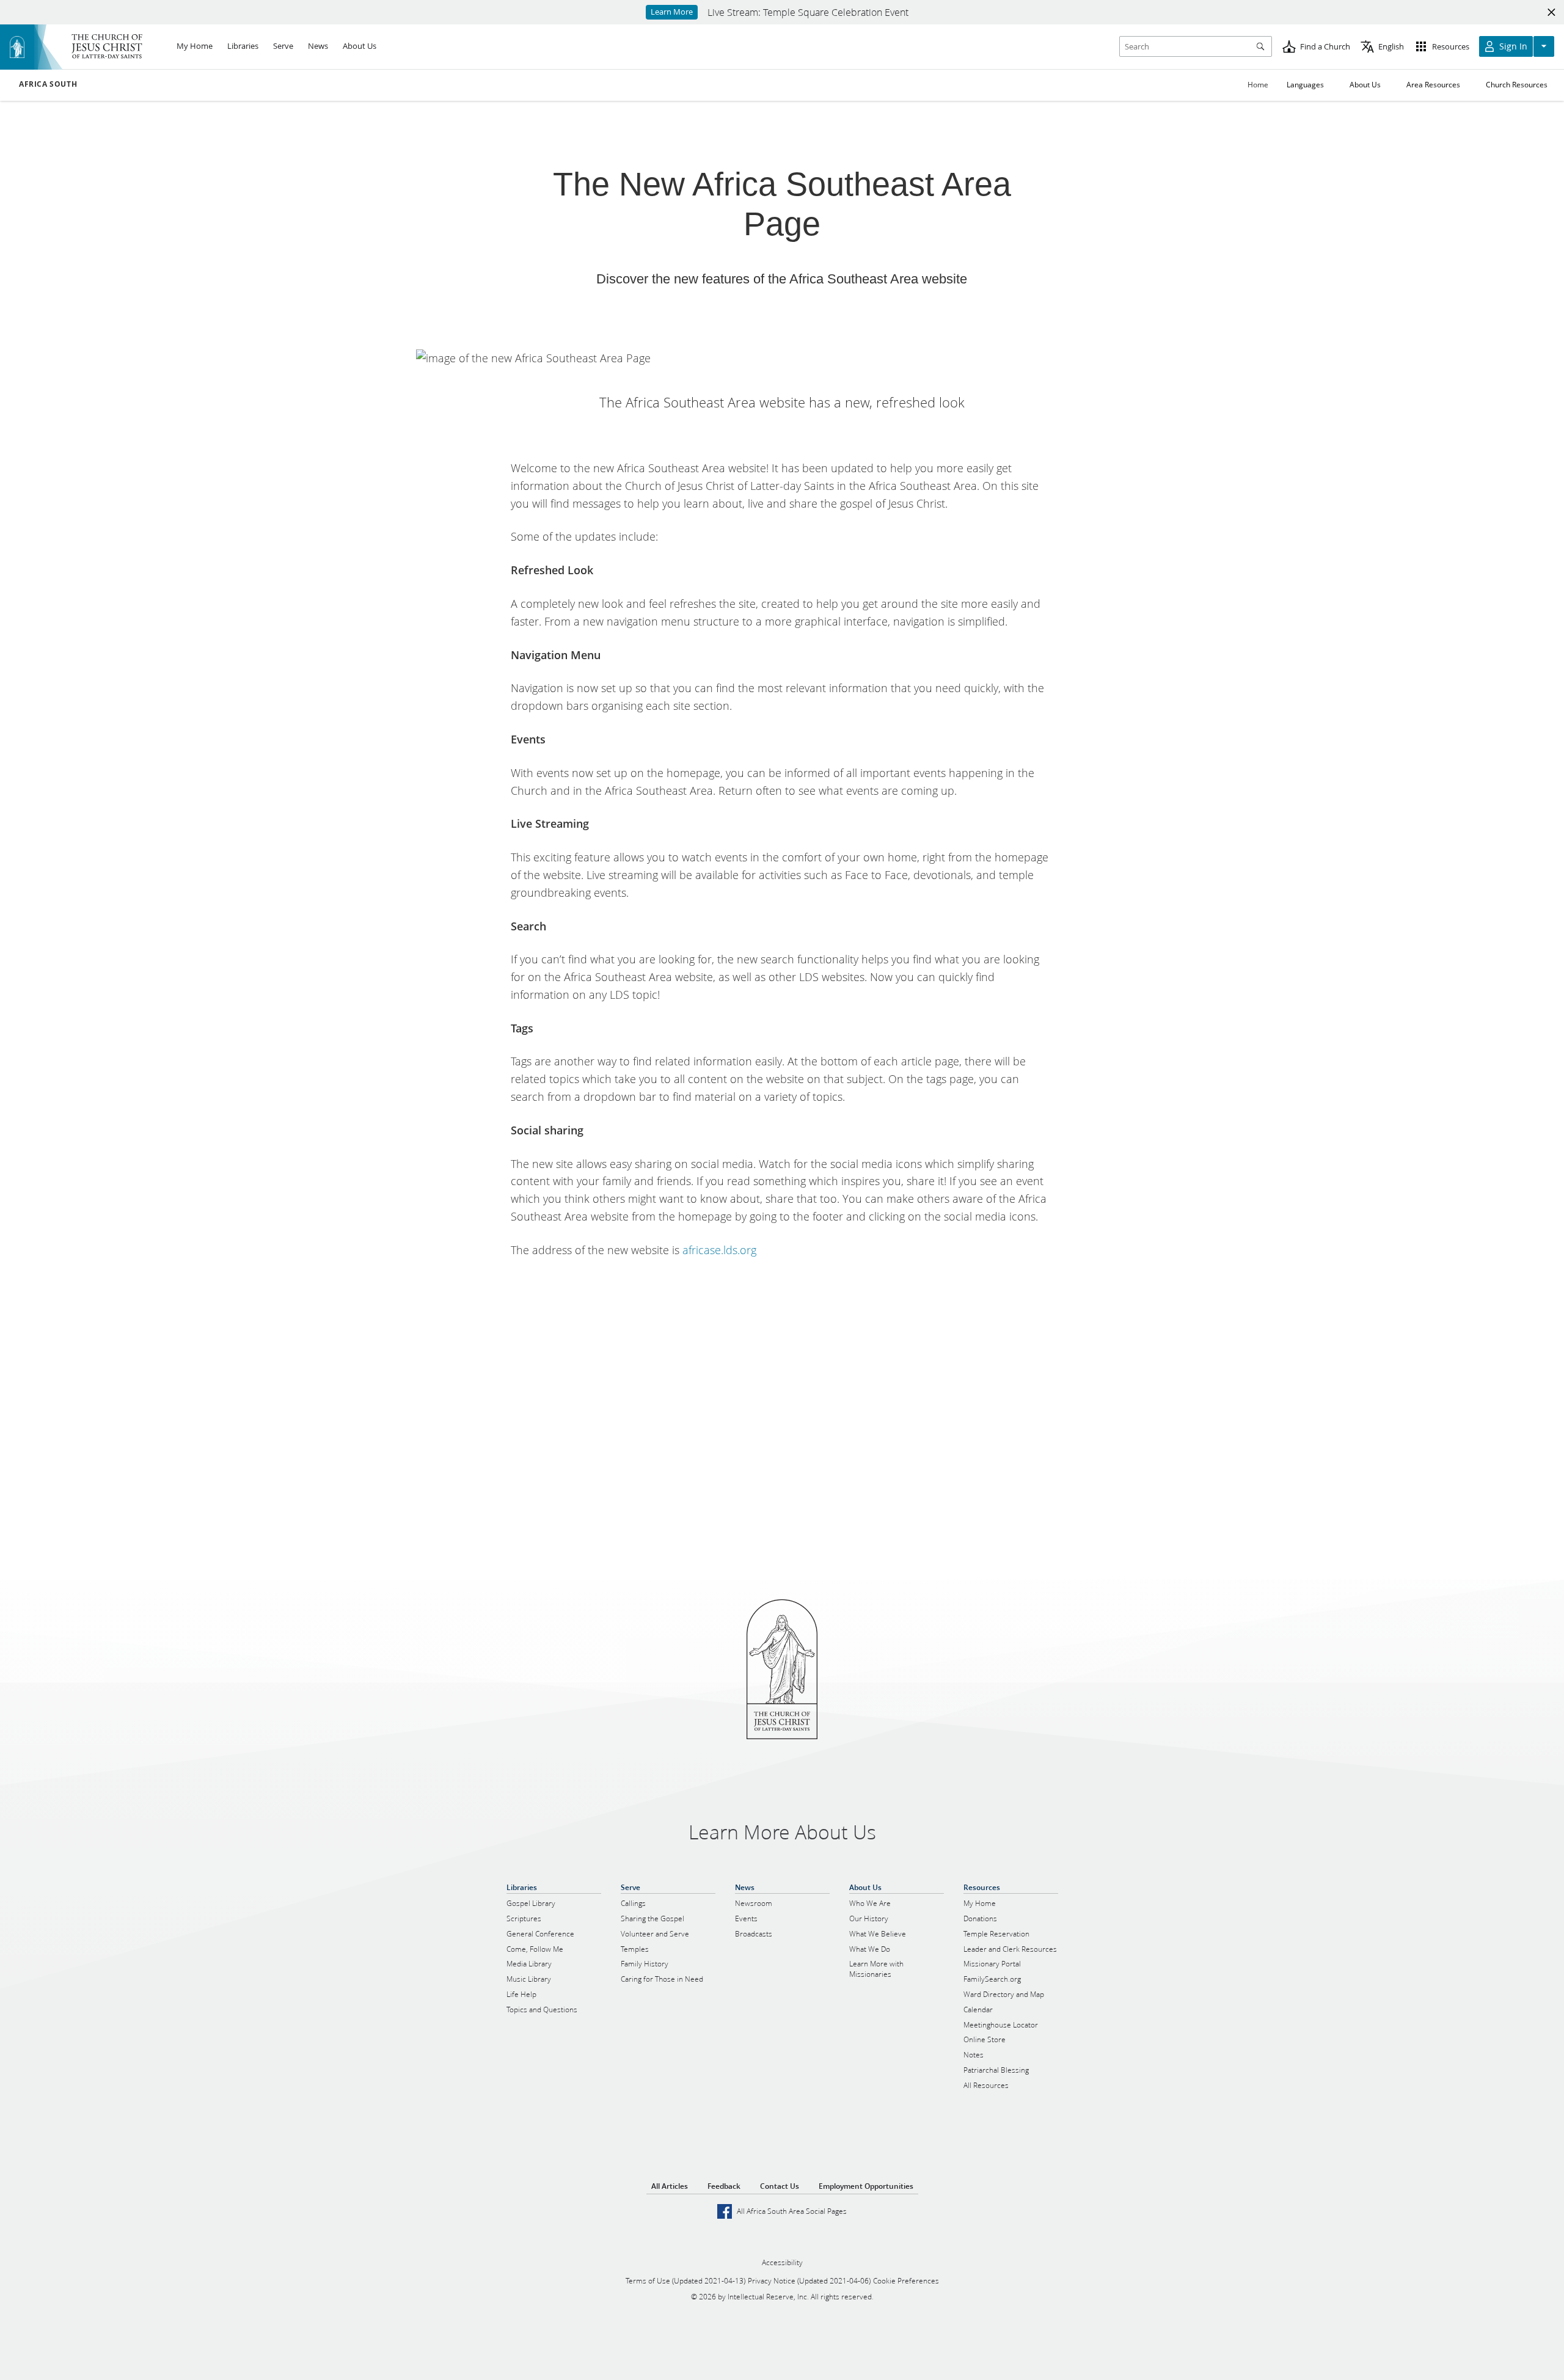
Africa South (48, 84)
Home (1258, 85)
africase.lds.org (719, 1250)
